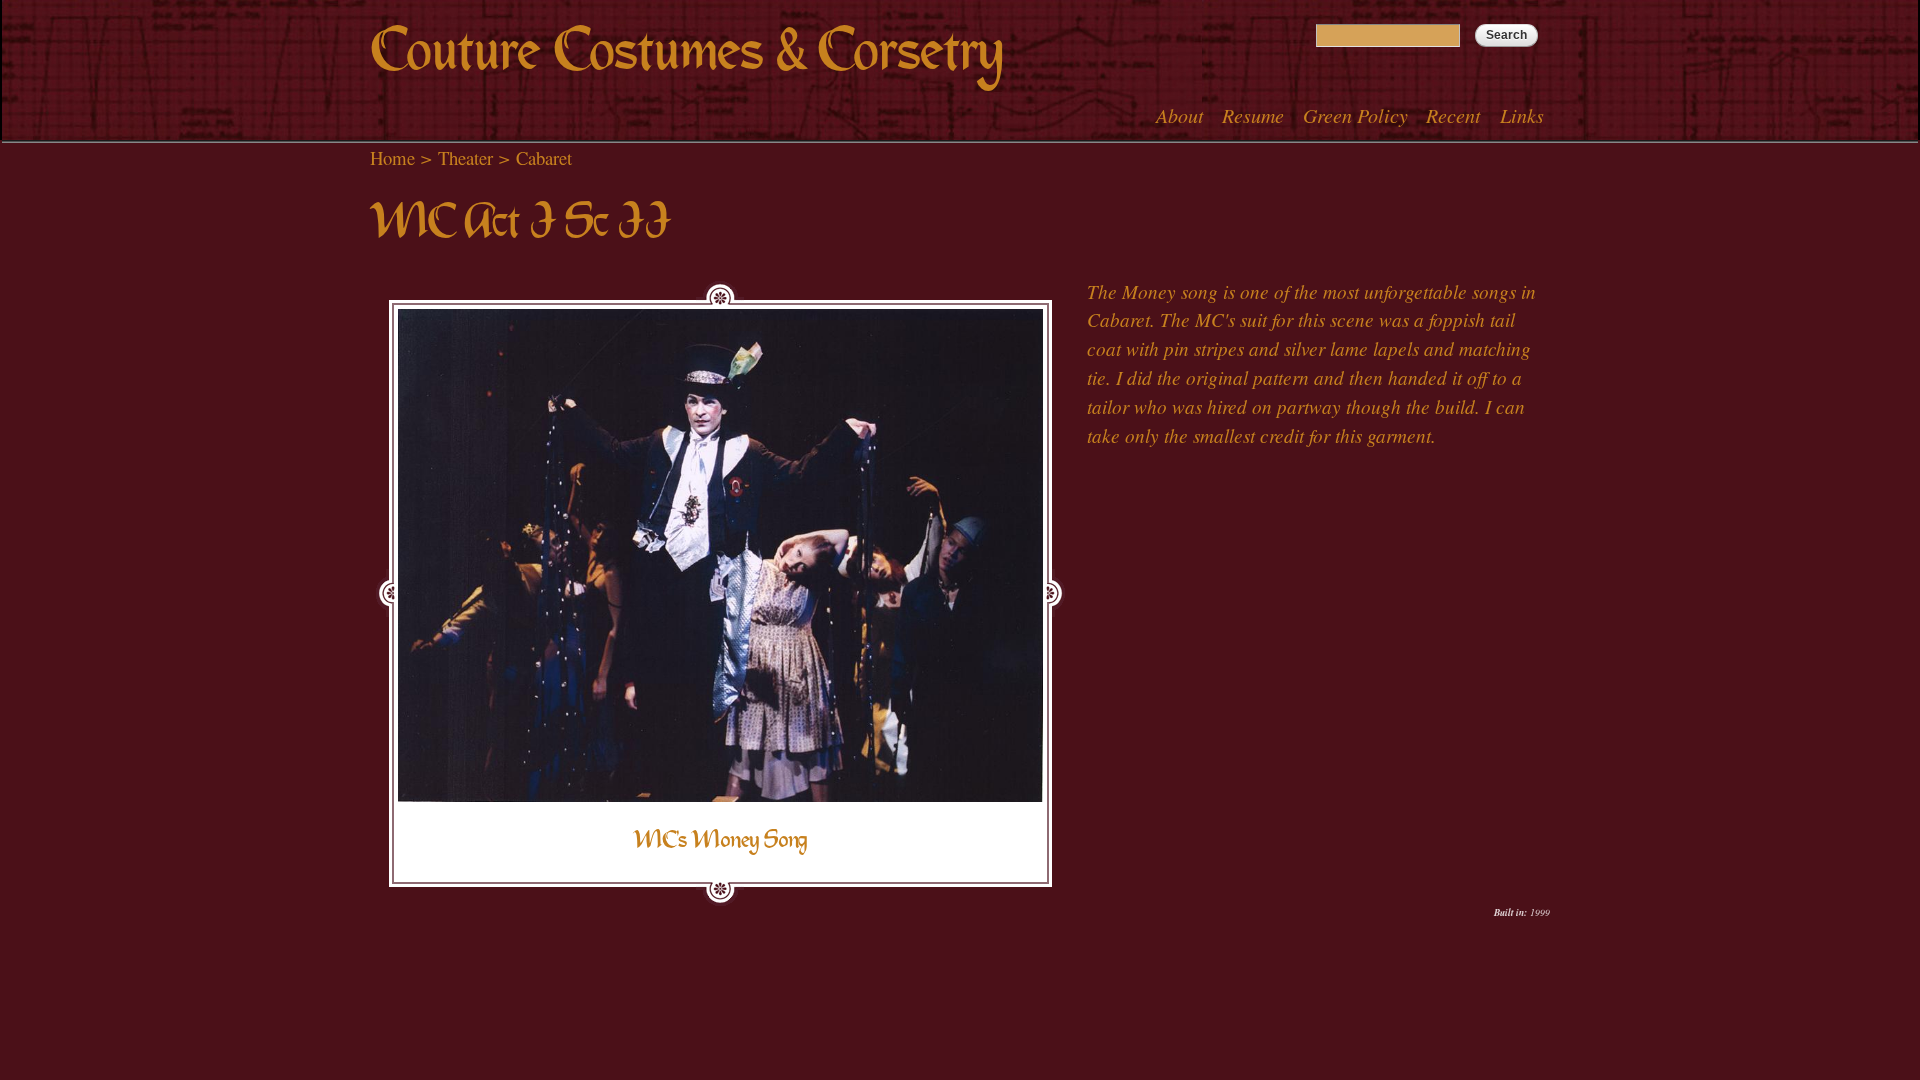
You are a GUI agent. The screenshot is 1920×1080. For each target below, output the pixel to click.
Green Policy (1355, 115)
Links (1522, 115)
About (1180, 115)
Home (392, 157)
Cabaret (544, 157)
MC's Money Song (720, 839)
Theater (465, 157)
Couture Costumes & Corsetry (686, 50)
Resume (1253, 115)
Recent (1453, 115)
